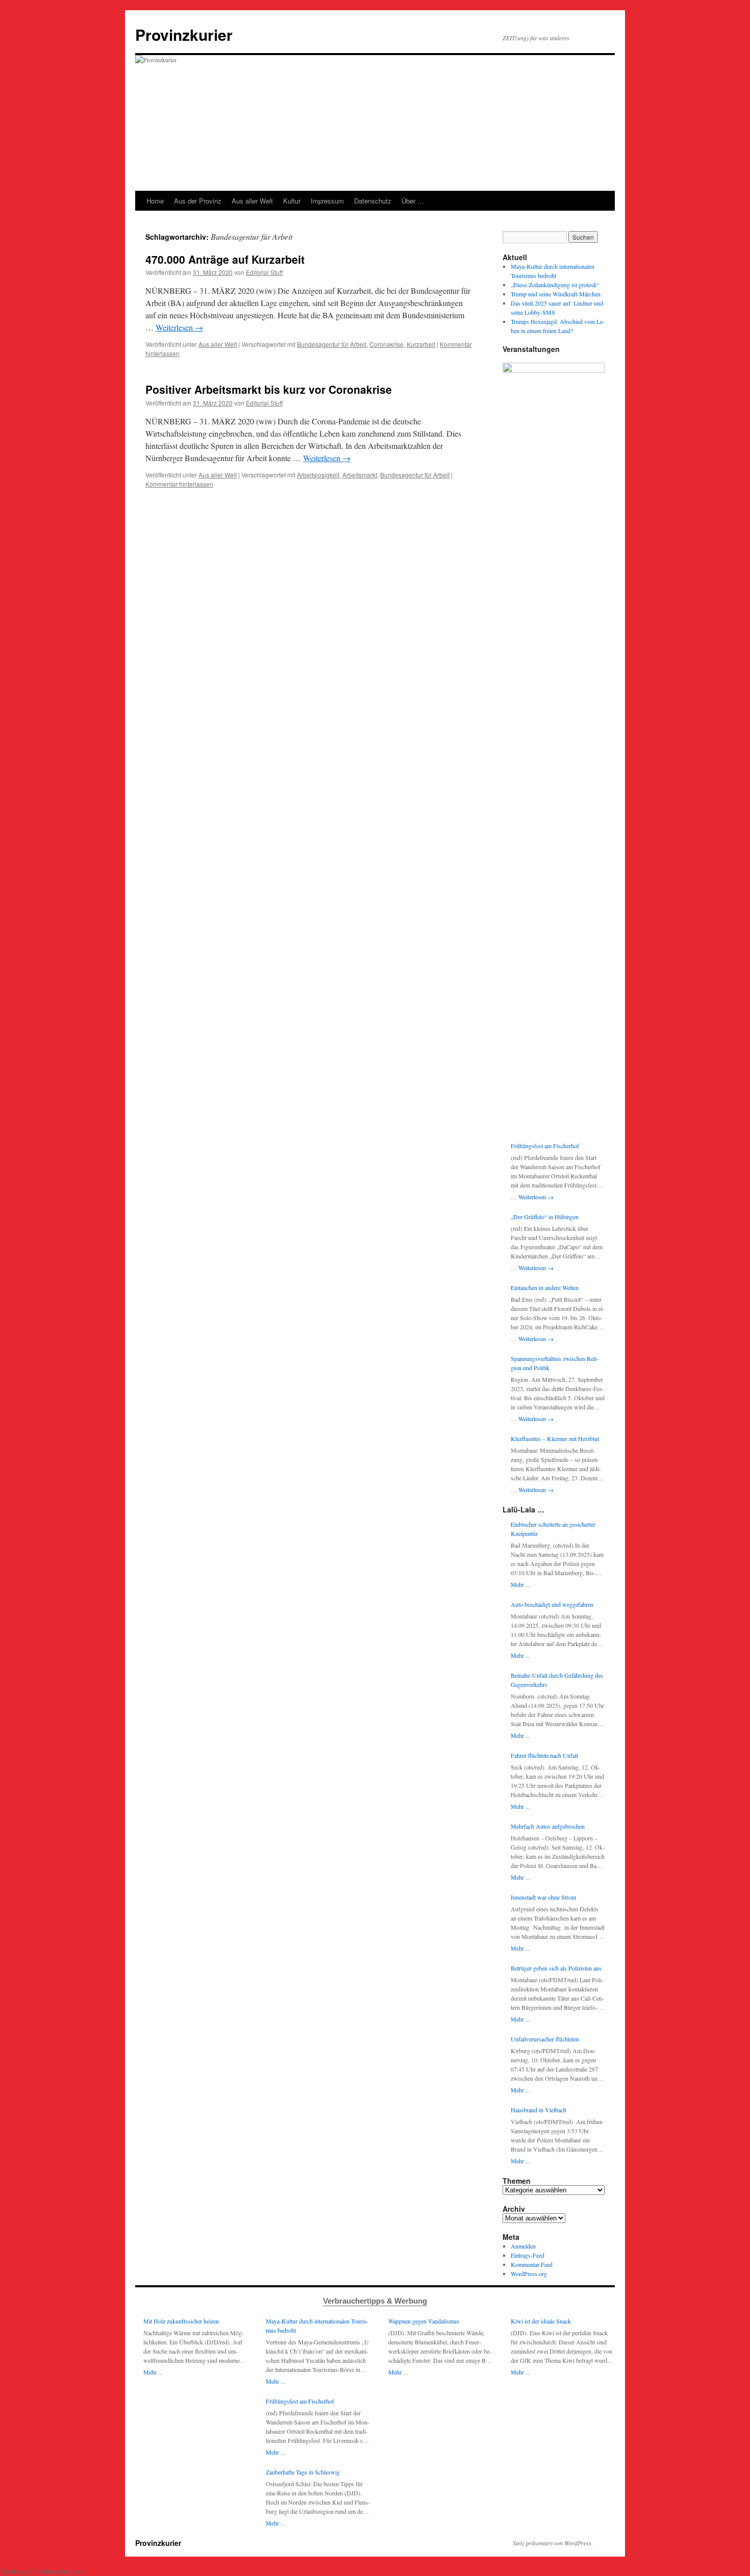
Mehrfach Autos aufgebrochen (548, 1826)
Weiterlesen (179, 327)
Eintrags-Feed (528, 2255)
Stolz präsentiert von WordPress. (553, 2543)
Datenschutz (373, 201)
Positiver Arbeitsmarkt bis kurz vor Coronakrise (269, 389)
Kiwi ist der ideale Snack (541, 2321)
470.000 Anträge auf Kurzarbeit (225, 259)
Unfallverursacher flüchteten (545, 2039)
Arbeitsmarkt (360, 475)
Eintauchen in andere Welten (545, 1287)
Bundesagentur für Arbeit (332, 344)
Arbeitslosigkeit (318, 475)
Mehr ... (520, 1584)
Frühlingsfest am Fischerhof (545, 1146)
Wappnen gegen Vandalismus (424, 2321)
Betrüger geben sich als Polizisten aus (556, 1968)
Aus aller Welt (252, 201)
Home (155, 201)
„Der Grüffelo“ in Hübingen (545, 1217)
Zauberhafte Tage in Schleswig (303, 2472)
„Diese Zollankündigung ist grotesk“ (555, 285)
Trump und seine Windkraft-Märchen (556, 294)
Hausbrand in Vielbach (539, 2110)
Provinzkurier (184, 34)
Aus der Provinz (198, 201)
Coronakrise (386, 344)
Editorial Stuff (264, 272)
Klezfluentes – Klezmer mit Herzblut (555, 1438)
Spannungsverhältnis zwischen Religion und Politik (555, 1363)
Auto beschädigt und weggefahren (552, 1604)
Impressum (327, 201)
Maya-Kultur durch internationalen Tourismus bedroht (317, 2326)
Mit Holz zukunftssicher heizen (181, 2321)
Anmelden (523, 2246)
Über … (413, 201)
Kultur (292, 201)
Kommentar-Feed (532, 2264)
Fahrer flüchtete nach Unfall (544, 1755)
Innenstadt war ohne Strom (543, 1897)
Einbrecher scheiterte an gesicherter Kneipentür (553, 1529)
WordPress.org (529, 2274)
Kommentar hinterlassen (179, 484)
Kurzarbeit (421, 344)
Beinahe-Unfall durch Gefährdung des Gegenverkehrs (557, 1680)
